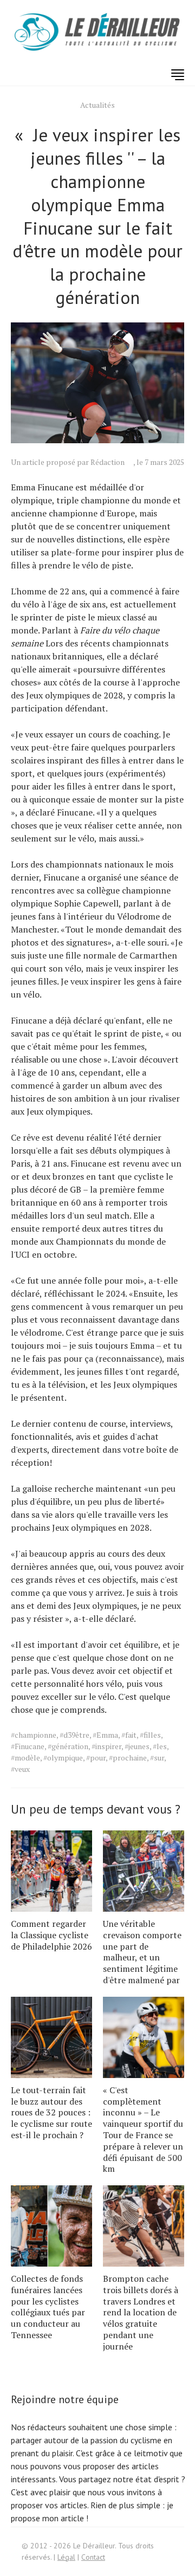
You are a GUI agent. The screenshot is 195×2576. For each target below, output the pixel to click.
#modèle (25, 1758)
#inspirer (106, 1746)
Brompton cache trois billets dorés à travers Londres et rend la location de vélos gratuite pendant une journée (141, 2312)
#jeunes (137, 1746)
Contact (93, 2557)
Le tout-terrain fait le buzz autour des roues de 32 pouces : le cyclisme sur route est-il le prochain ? (51, 2112)
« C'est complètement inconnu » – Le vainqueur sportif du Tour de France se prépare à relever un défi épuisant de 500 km (143, 2130)
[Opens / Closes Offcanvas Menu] (178, 75)
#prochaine (128, 1758)
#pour (96, 1758)
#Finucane (28, 1746)
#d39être (74, 1735)
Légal (66, 2557)
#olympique (63, 1758)
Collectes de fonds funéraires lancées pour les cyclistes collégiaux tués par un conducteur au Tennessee (48, 2307)
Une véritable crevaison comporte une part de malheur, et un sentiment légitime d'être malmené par (142, 1952)
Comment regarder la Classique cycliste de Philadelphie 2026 (51, 1935)
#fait (129, 1735)
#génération (68, 1746)
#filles (150, 1735)
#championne (34, 1735)
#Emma (105, 1735)
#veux (20, 1769)
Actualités (97, 105)
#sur (157, 1758)
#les (160, 1746)
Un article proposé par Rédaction (68, 462)
